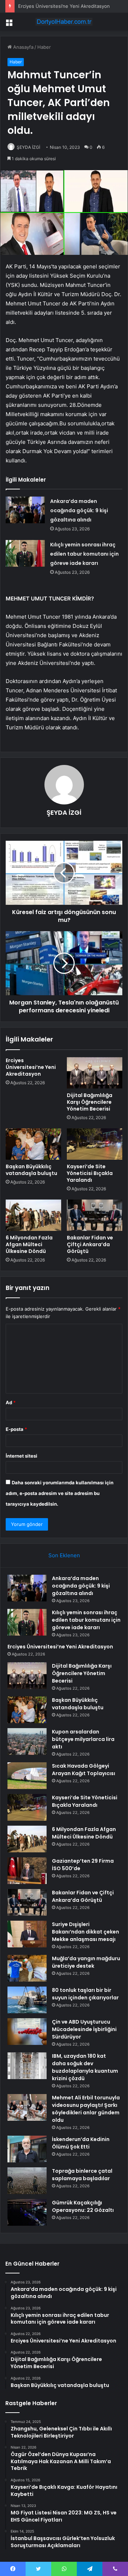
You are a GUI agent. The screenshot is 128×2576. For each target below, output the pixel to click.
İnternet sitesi (22, 1456)
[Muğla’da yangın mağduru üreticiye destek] (27, 1968)
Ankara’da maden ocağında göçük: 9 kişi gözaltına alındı (79, 510)
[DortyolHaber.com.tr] (64, 22)
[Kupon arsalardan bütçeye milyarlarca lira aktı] (27, 1741)
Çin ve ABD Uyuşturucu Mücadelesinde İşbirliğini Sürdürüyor (84, 2029)
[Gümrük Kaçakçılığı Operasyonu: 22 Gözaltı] (27, 2212)
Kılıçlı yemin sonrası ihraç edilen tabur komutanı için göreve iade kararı (84, 554)
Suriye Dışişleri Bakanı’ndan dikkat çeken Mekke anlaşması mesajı (86, 1932)
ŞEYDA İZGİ (28, 147)
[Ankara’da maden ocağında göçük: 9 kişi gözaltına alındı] (25, 510)
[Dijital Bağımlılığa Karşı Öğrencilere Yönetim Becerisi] (95, 1073)
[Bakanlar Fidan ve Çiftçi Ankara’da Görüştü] (95, 1215)
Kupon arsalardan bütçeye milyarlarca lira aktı (83, 1739)
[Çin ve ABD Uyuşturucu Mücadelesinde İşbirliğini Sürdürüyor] (27, 2032)
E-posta (16, 1429)
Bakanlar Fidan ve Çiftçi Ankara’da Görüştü (90, 1244)
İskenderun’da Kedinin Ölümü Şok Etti (81, 2143)
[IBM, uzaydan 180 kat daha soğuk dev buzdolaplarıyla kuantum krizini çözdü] (27, 2066)
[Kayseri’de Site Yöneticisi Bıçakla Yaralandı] (95, 1144)
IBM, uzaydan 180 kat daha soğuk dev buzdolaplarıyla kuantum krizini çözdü (85, 2067)
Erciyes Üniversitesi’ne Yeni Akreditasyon (64, 6)
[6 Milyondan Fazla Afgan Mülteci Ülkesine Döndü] (33, 1215)
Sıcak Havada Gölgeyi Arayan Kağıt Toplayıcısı (84, 1770)
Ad (11, 1402)
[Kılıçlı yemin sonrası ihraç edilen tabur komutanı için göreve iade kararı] (25, 553)
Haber (44, 47)
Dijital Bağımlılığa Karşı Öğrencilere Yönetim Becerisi (90, 1102)
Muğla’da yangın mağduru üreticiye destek (86, 1962)
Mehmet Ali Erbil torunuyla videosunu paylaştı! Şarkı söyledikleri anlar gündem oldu (86, 2109)
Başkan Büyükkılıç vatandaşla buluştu (31, 1170)
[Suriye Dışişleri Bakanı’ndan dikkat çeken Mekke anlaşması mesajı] (27, 1934)
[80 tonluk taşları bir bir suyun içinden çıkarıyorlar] (27, 2000)
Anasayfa (23, 47)
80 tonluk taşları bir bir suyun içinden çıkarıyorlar (85, 1994)
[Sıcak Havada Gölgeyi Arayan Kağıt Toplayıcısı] (27, 1776)
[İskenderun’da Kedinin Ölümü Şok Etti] (27, 2149)
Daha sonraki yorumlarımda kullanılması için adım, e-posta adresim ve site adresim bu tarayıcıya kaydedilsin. (60, 1493)
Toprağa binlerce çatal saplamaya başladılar (82, 2175)
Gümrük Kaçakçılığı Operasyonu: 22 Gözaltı (83, 2206)
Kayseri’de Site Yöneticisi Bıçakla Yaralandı (90, 1173)
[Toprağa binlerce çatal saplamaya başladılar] (27, 2181)
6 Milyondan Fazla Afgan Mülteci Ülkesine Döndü (29, 1244)
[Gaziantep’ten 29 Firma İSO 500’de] (27, 1871)
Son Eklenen (64, 1555)
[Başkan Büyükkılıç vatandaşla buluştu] (33, 1144)
